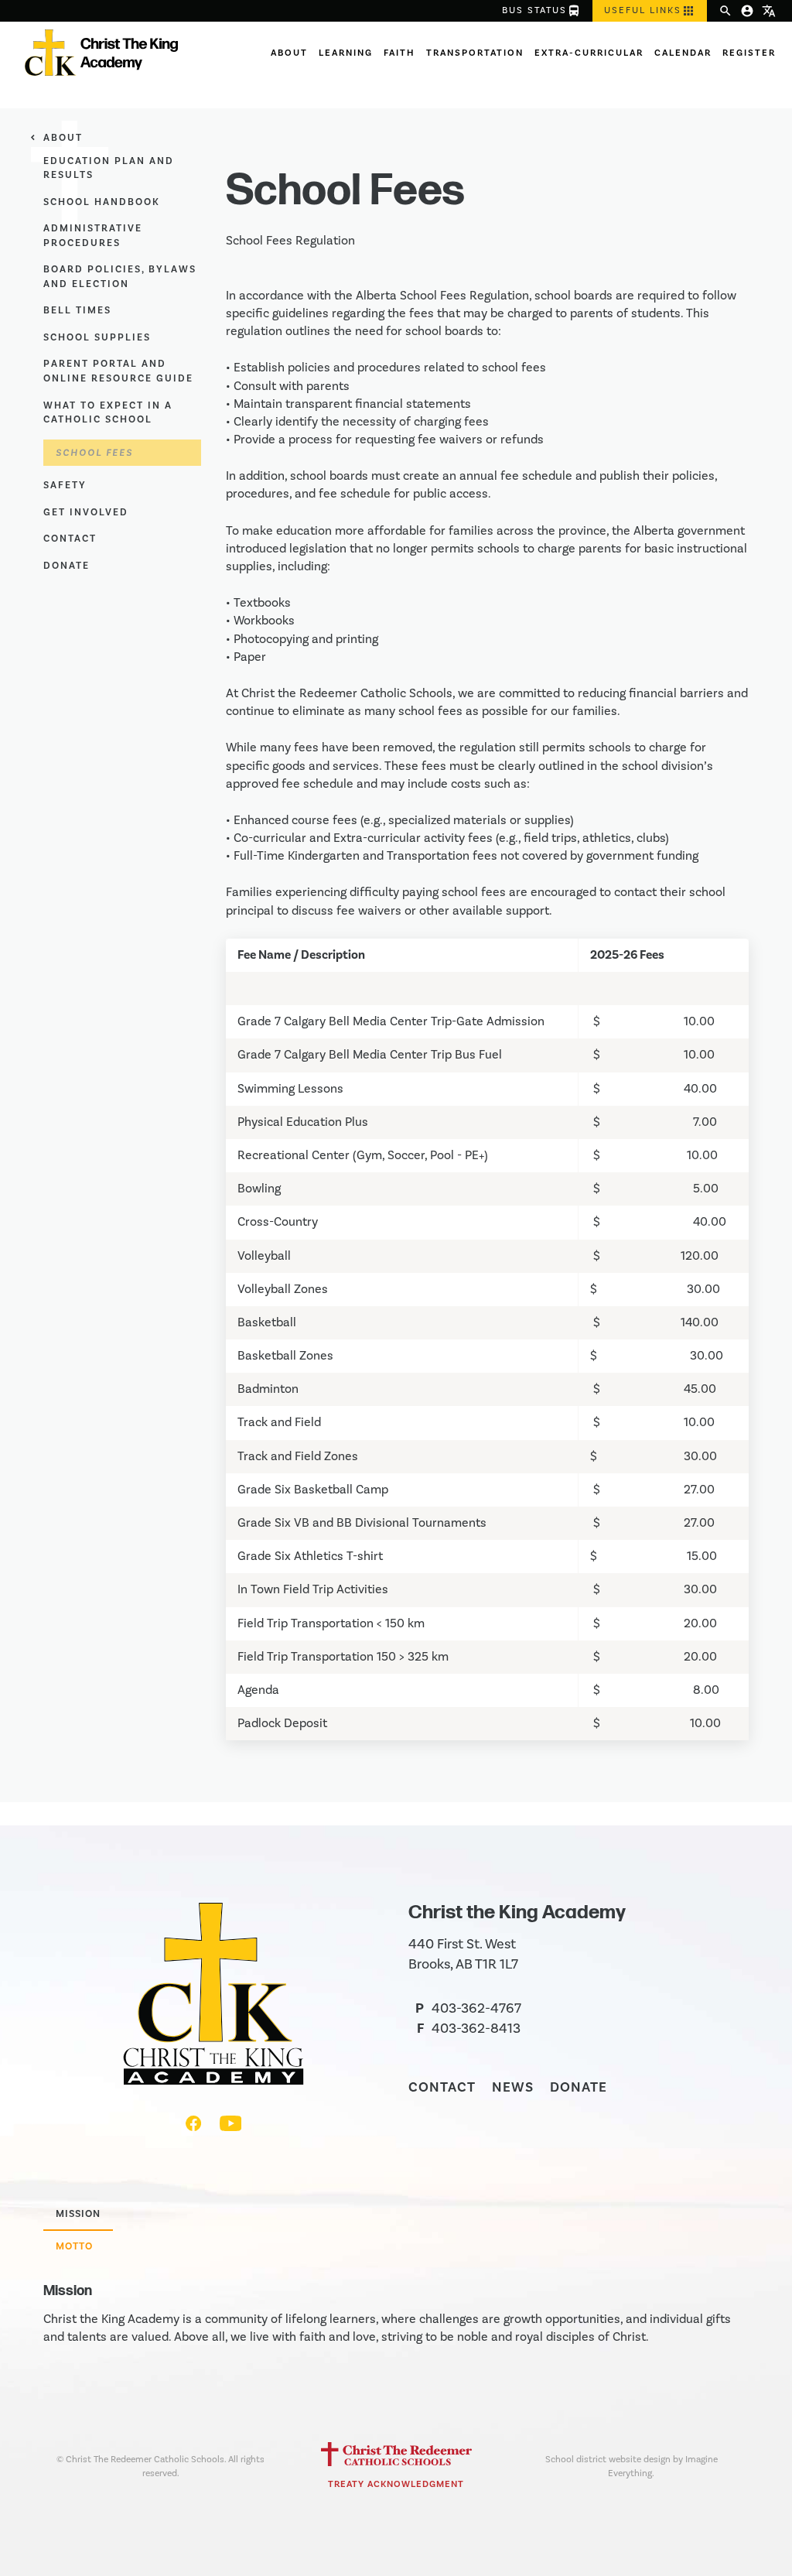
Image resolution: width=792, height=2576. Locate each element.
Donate (67, 566)
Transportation (475, 53)
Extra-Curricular (589, 53)
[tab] (78, 2215)
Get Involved (86, 512)
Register (749, 53)
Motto (74, 2246)
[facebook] (195, 2127)
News (513, 2088)
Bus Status (541, 11)
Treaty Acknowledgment (396, 2484)
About (289, 53)
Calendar (683, 53)
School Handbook (102, 202)
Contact (70, 539)
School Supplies (97, 337)
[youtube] (231, 2127)
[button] (650, 11)
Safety (65, 485)
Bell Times (77, 310)
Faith (399, 53)
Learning (346, 53)
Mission (78, 2214)
